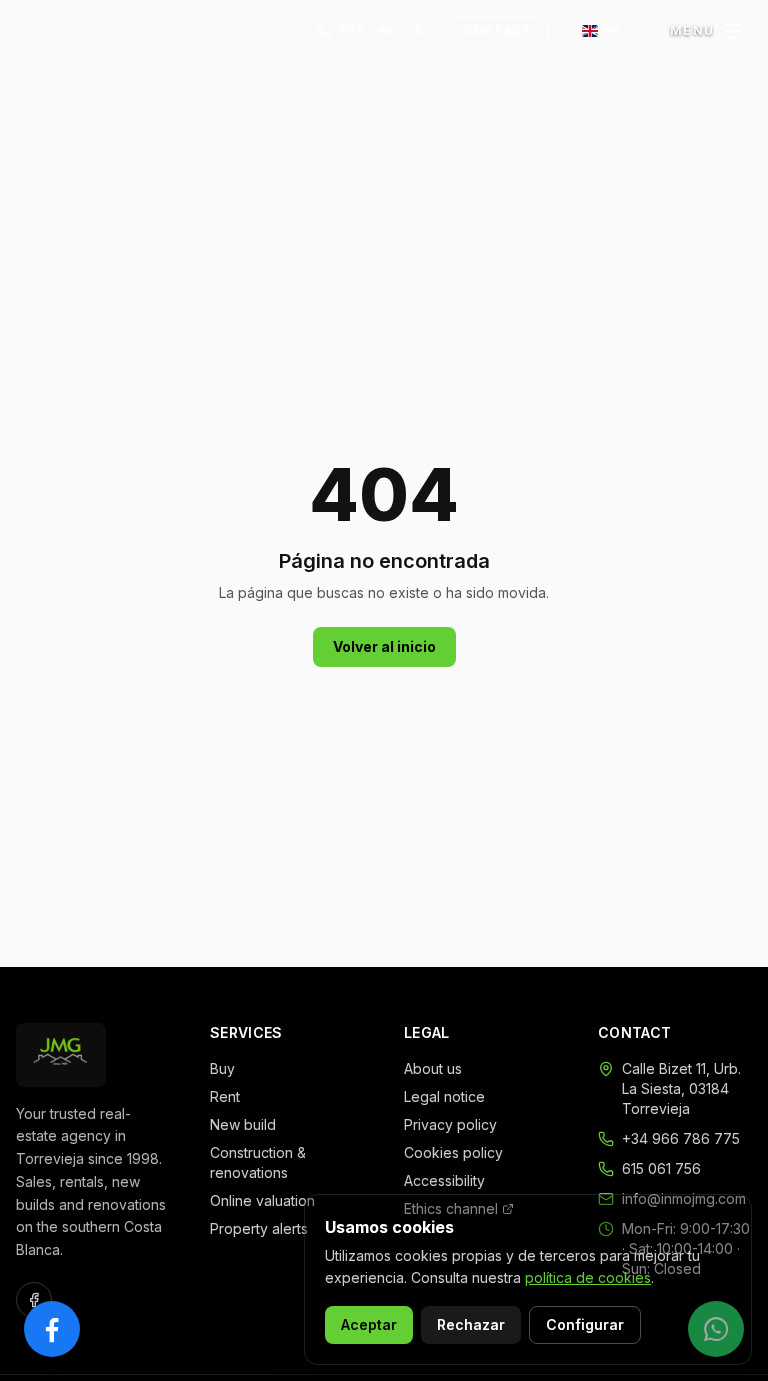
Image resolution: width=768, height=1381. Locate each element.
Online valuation (262, 1200)
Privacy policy (450, 1124)
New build (243, 1124)
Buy (222, 1068)
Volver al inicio (384, 646)
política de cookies (588, 1277)
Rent (225, 1096)
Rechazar (471, 1324)
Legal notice (444, 1096)
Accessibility (444, 1180)
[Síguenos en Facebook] (52, 1329)
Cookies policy (453, 1152)
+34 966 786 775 (681, 1138)
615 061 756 (661, 1168)
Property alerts (259, 1228)
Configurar (585, 1324)
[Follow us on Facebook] (34, 1300)
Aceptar (369, 1324)
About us (433, 1068)
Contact (497, 31)
